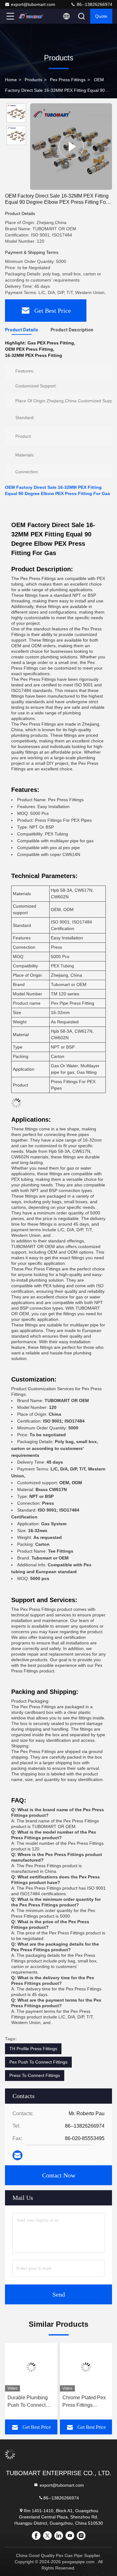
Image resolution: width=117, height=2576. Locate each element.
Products (33, 80)
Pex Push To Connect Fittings (38, 2062)
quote (101, 16)
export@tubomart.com (33, 4)
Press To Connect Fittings (35, 2075)
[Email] (17, 2155)
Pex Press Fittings (68, 80)
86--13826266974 (94, 4)
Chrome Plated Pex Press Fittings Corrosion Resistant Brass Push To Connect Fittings (84, 2402)
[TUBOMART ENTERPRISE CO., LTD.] (31, 16)
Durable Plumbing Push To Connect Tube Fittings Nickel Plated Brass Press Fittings (29, 2402)
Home (11, 80)
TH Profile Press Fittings (33, 2049)
